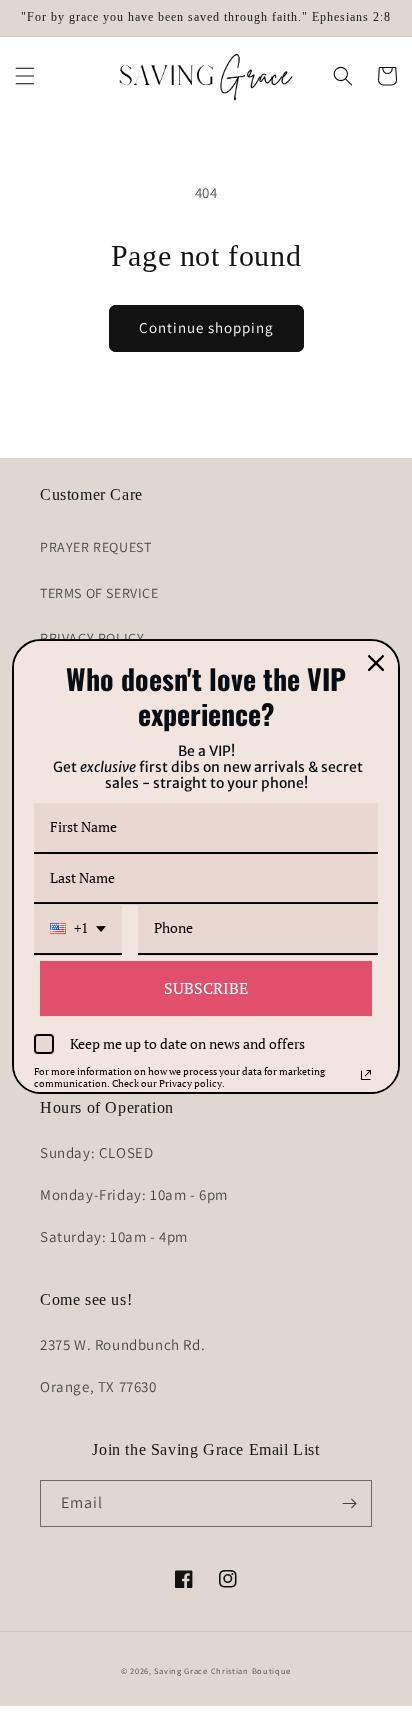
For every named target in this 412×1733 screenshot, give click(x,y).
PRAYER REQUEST (95, 547)
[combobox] (78, 929)
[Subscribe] (349, 1503)
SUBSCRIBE (206, 988)
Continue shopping (206, 327)
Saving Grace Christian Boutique (222, 1670)
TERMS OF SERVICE (99, 593)
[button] (25, 76)
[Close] (376, 663)
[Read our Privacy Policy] (366, 1075)
